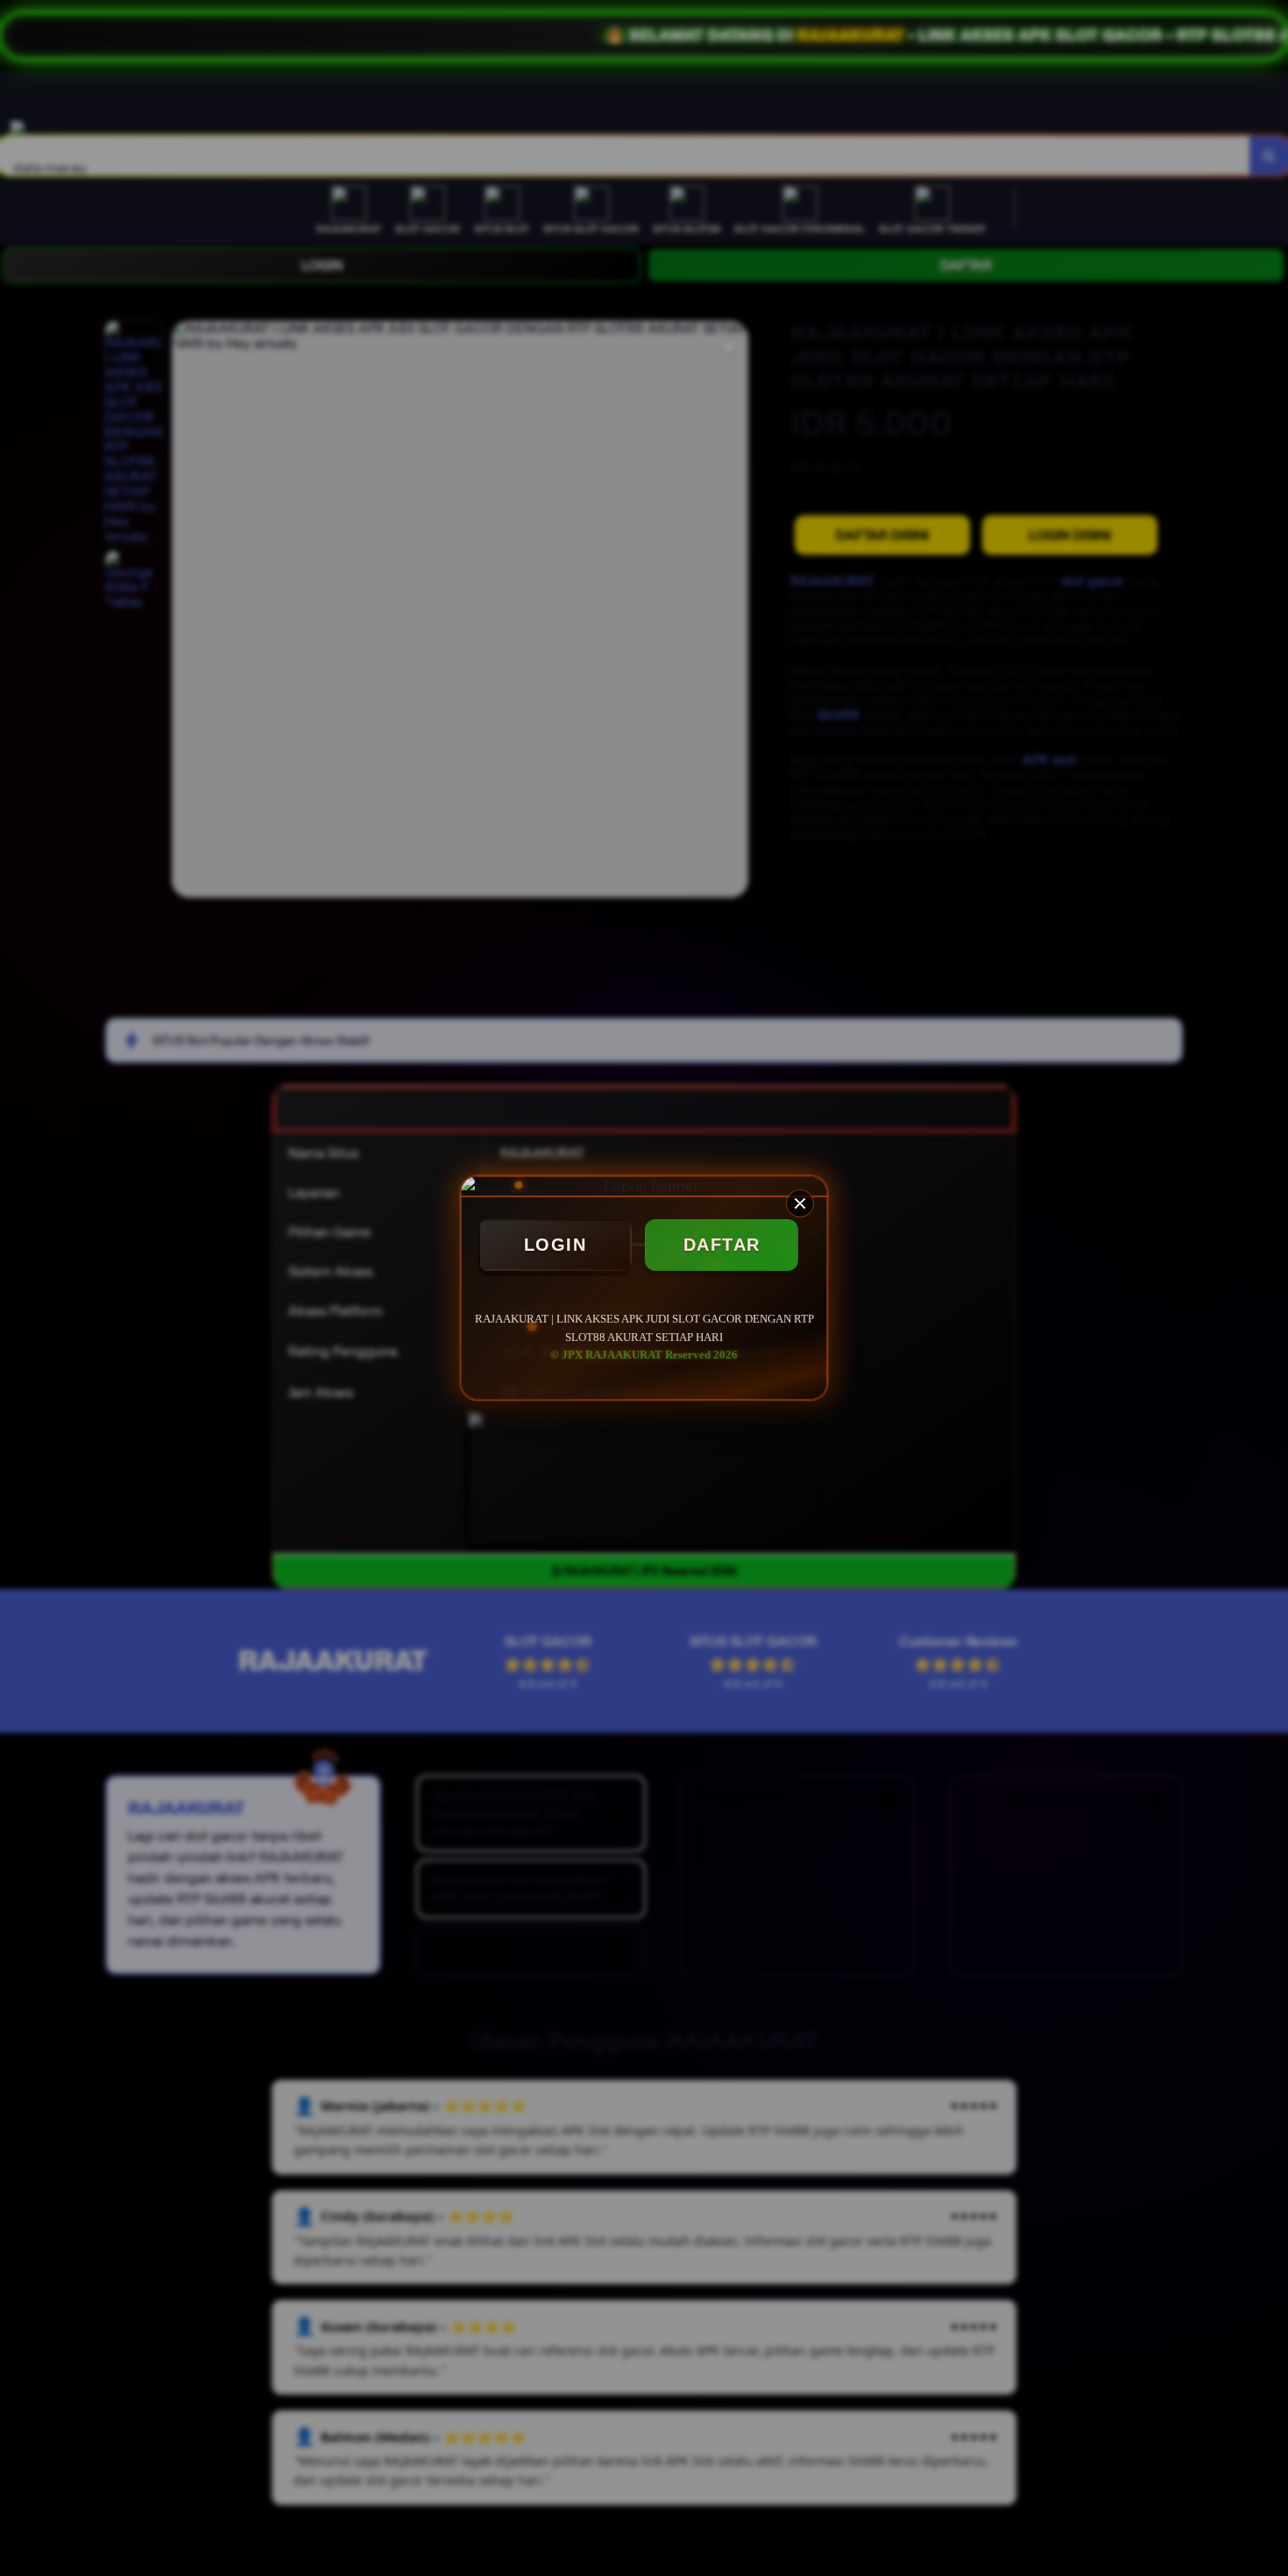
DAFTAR (722, 1245)
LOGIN (556, 1245)
